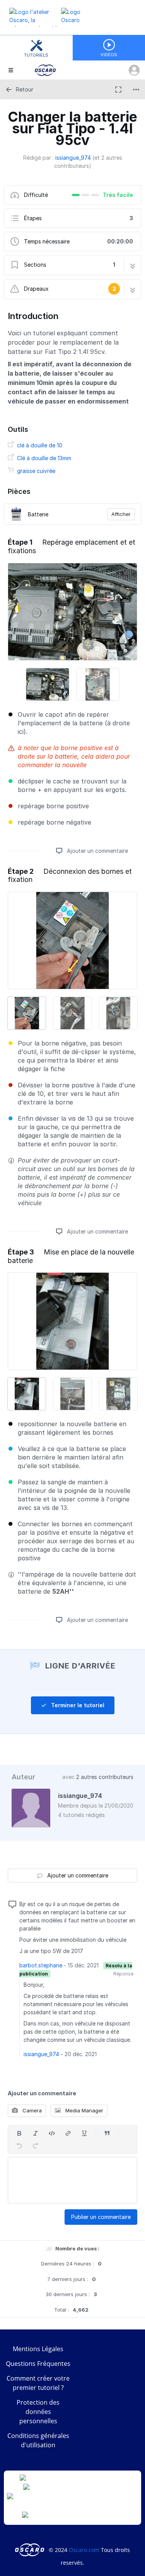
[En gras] (19, 2133)
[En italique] (36, 2133)
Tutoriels (36, 55)
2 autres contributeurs (105, 1777)
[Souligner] (84, 2133)
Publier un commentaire (101, 2217)
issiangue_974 (73, 158)
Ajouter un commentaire (97, 851)
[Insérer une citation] (107, 2133)
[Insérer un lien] (68, 2133)
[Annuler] (19, 2146)
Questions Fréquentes (38, 2364)
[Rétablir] (36, 2146)
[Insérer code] (52, 2133)
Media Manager (84, 2110)
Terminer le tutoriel (77, 1705)
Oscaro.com (84, 2550)
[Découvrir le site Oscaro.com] (30, 2550)
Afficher (121, 514)
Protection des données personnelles (38, 2412)
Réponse (123, 1974)
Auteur (23, 1777)
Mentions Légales (38, 2349)
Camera (31, 2110)
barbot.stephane (41, 1965)
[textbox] (72, 2180)
